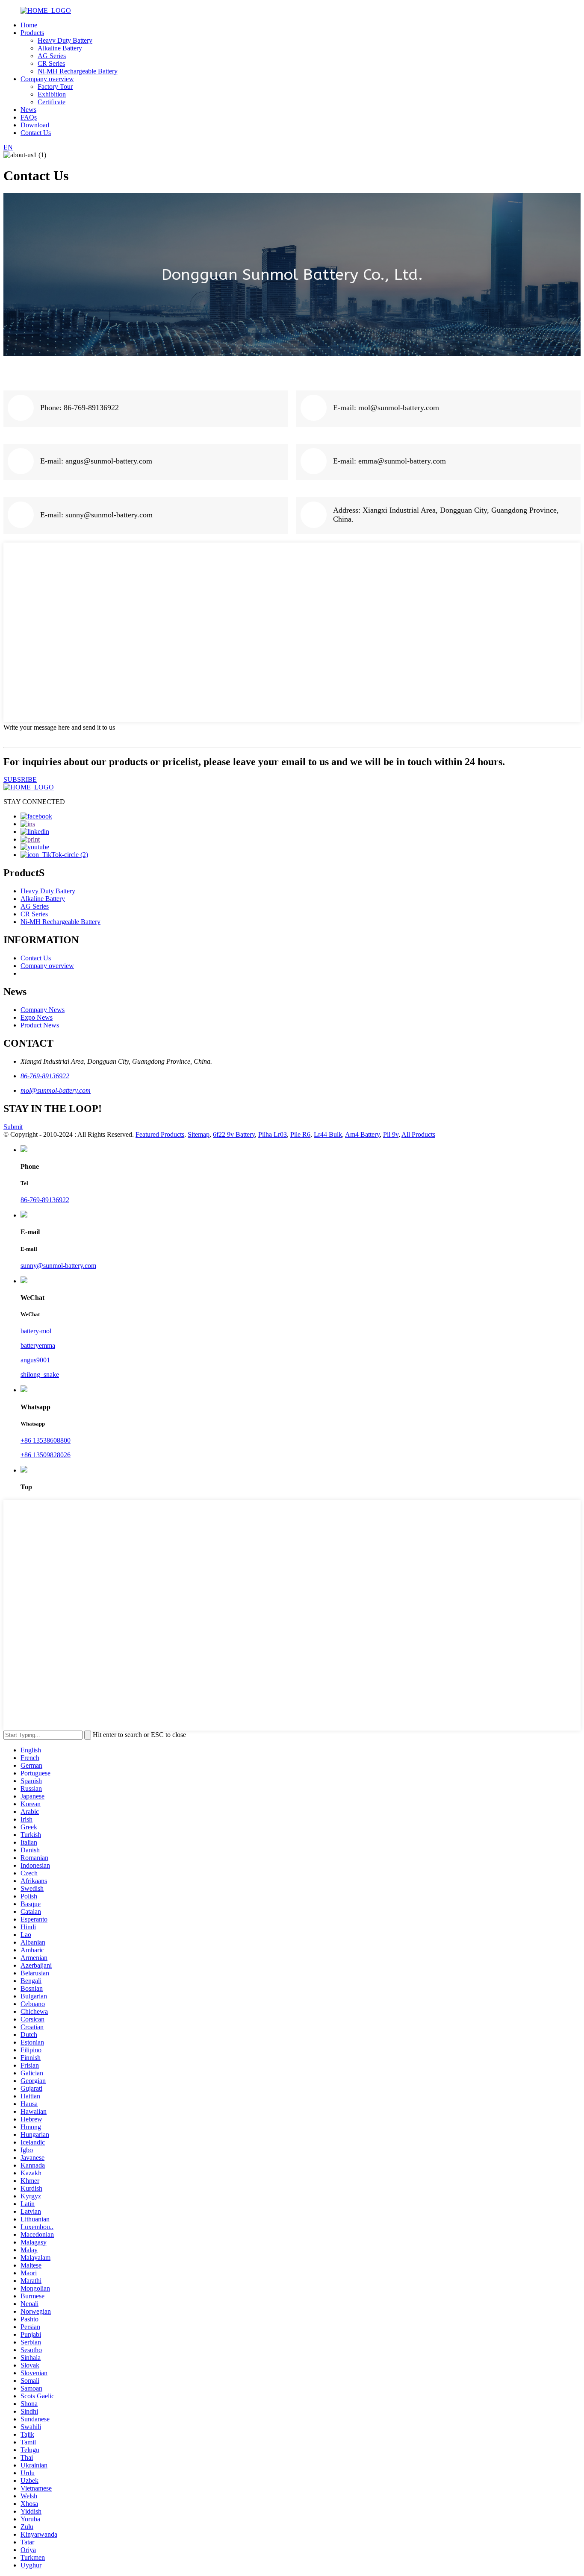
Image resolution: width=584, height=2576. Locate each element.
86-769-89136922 (45, 1076)
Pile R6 (300, 1134)
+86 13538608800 (46, 1440)
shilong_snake (40, 1375)
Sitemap (199, 1134)
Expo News (37, 1017)
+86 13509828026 (46, 1455)
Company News (43, 1010)
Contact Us (36, 133)
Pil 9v (391, 1134)
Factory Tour (55, 87)
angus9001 (35, 1360)
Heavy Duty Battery (65, 40)
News (28, 110)
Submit (13, 1127)
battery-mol (36, 1331)
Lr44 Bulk (328, 1134)
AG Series (52, 56)
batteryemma (38, 1345)
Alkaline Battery (60, 48)
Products (32, 33)
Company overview (47, 79)
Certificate (52, 102)
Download (35, 125)
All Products (418, 1134)
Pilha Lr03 (273, 1134)
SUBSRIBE (20, 779)
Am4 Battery (362, 1134)
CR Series (51, 63)
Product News (40, 1025)
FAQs (29, 117)
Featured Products (160, 1134)
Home (29, 25)
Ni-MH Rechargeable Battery (78, 71)
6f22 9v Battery (234, 1134)
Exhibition (52, 94)
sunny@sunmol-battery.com (58, 1266)
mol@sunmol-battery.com (56, 1090)
